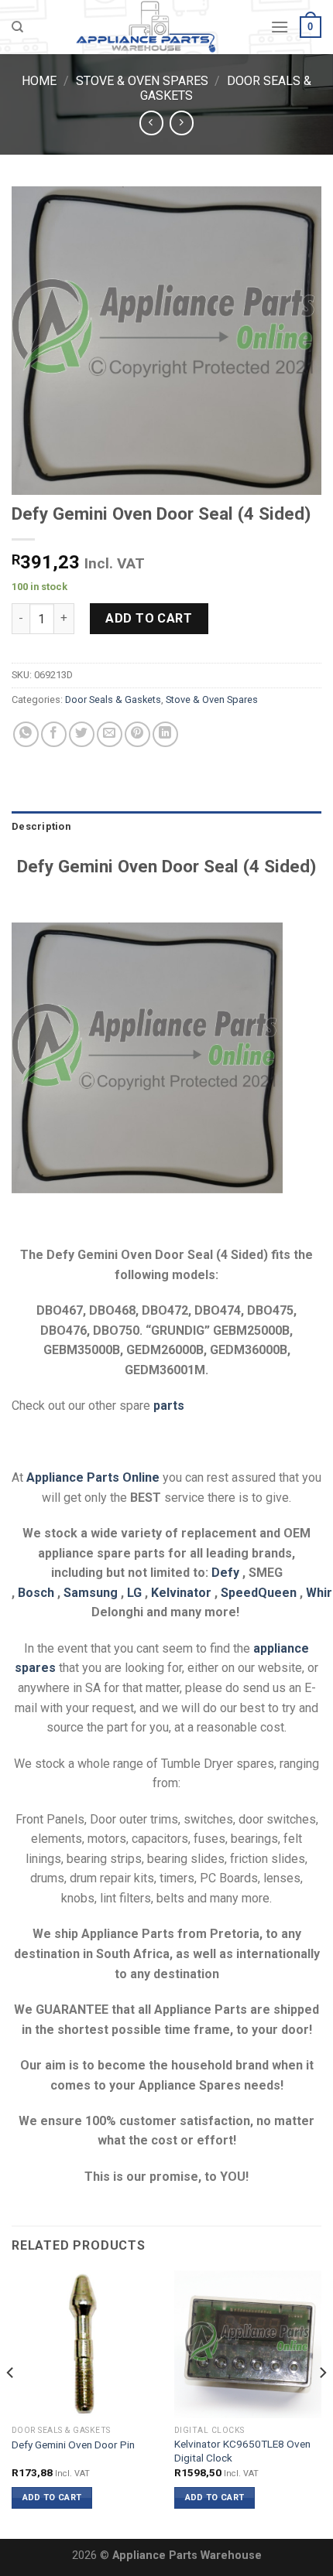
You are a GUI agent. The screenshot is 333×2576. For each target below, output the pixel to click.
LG (134, 1593)
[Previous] (11, 2403)
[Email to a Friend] (110, 734)
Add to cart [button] (52, 2498)
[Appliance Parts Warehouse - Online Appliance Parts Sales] (146, 27)
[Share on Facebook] (54, 734)
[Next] (322, 2403)
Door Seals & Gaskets (113, 699)
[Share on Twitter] (82, 734)
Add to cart (149, 618)
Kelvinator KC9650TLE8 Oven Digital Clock (242, 2451)
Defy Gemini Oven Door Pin (73, 2445)
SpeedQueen (259, 1593)
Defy (225, 1573)
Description (41, 826)
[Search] (17, 27)
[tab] (166, 827)
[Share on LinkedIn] (165, 734)
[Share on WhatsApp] (26, 734)
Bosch (36, 1593)
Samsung (91, 1593)
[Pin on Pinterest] (137, 734)
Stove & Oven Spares (142, 81)
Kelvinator (181, 1593)
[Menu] (280, 27)
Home (39, 81)
